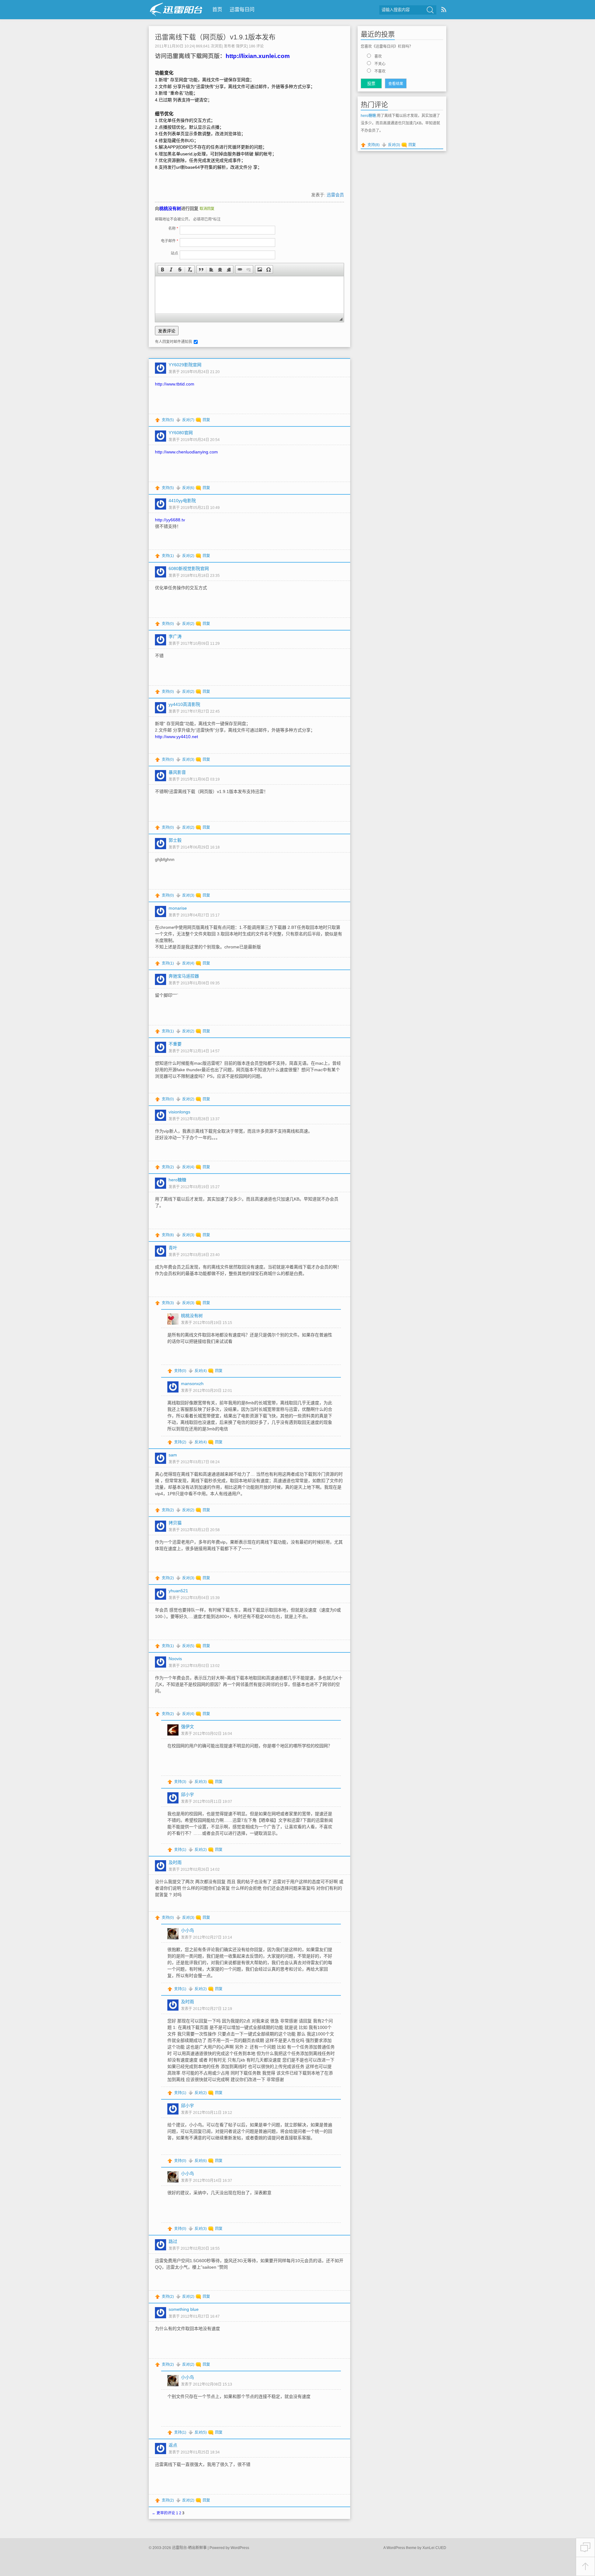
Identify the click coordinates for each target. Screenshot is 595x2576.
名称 (173, 229)
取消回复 (207, 209)
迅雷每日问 (242, 9)
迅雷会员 (335, 195)
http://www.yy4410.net (176, 737)
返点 (173, 2445)
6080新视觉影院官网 (189, 568)
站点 (174, 253)
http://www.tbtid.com (175, 384)
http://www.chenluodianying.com (186, 452)
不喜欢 (380, 71)
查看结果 (396, 84)
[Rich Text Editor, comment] (249, 295)
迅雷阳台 (176, 9)
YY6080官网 (181, 433)
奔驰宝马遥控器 (184, 976)
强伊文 (241, 46)
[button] (162, 270)
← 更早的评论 (163, 2513)
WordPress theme (401, 2548)
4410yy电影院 (182, 501)
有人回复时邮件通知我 (174, 342)
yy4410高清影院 (184, 704)
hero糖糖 (368, 116)
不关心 (380, 64)
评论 (256, 46)
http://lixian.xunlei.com (258, 56)
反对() (188, 420)
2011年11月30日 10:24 (174, 46)
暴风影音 (177, 772)
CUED (441, 2548)
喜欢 (378, 56)
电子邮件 (170, 241)
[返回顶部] (585, 2567)
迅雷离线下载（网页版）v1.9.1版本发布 (215, 37)
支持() (168, 420)
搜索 (430, 10)
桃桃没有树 (170, 208)
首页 (217, 9)
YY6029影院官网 (185, 365)
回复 (206, 420)
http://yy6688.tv (170, 520)
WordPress (240, 2548)
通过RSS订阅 (444, 9)
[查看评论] (585, 2547)
